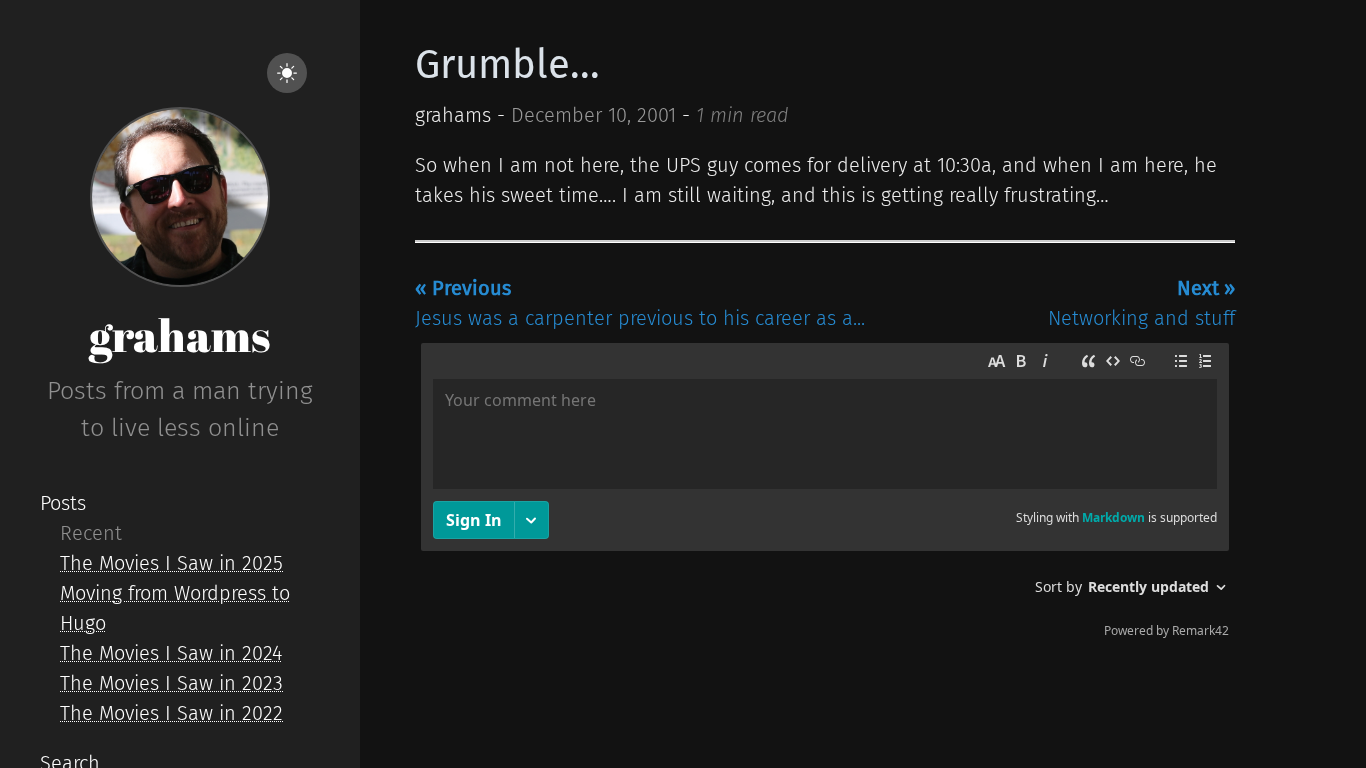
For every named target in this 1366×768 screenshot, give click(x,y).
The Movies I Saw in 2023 (171, 683)
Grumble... (507, 65)
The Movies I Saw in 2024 (171, 653)
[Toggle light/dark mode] (287, 73)
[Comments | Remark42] (825, 495)
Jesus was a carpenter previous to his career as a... (640, 303)
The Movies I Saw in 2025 (171, 563)
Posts (63, 503)
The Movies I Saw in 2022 (171, 713)
